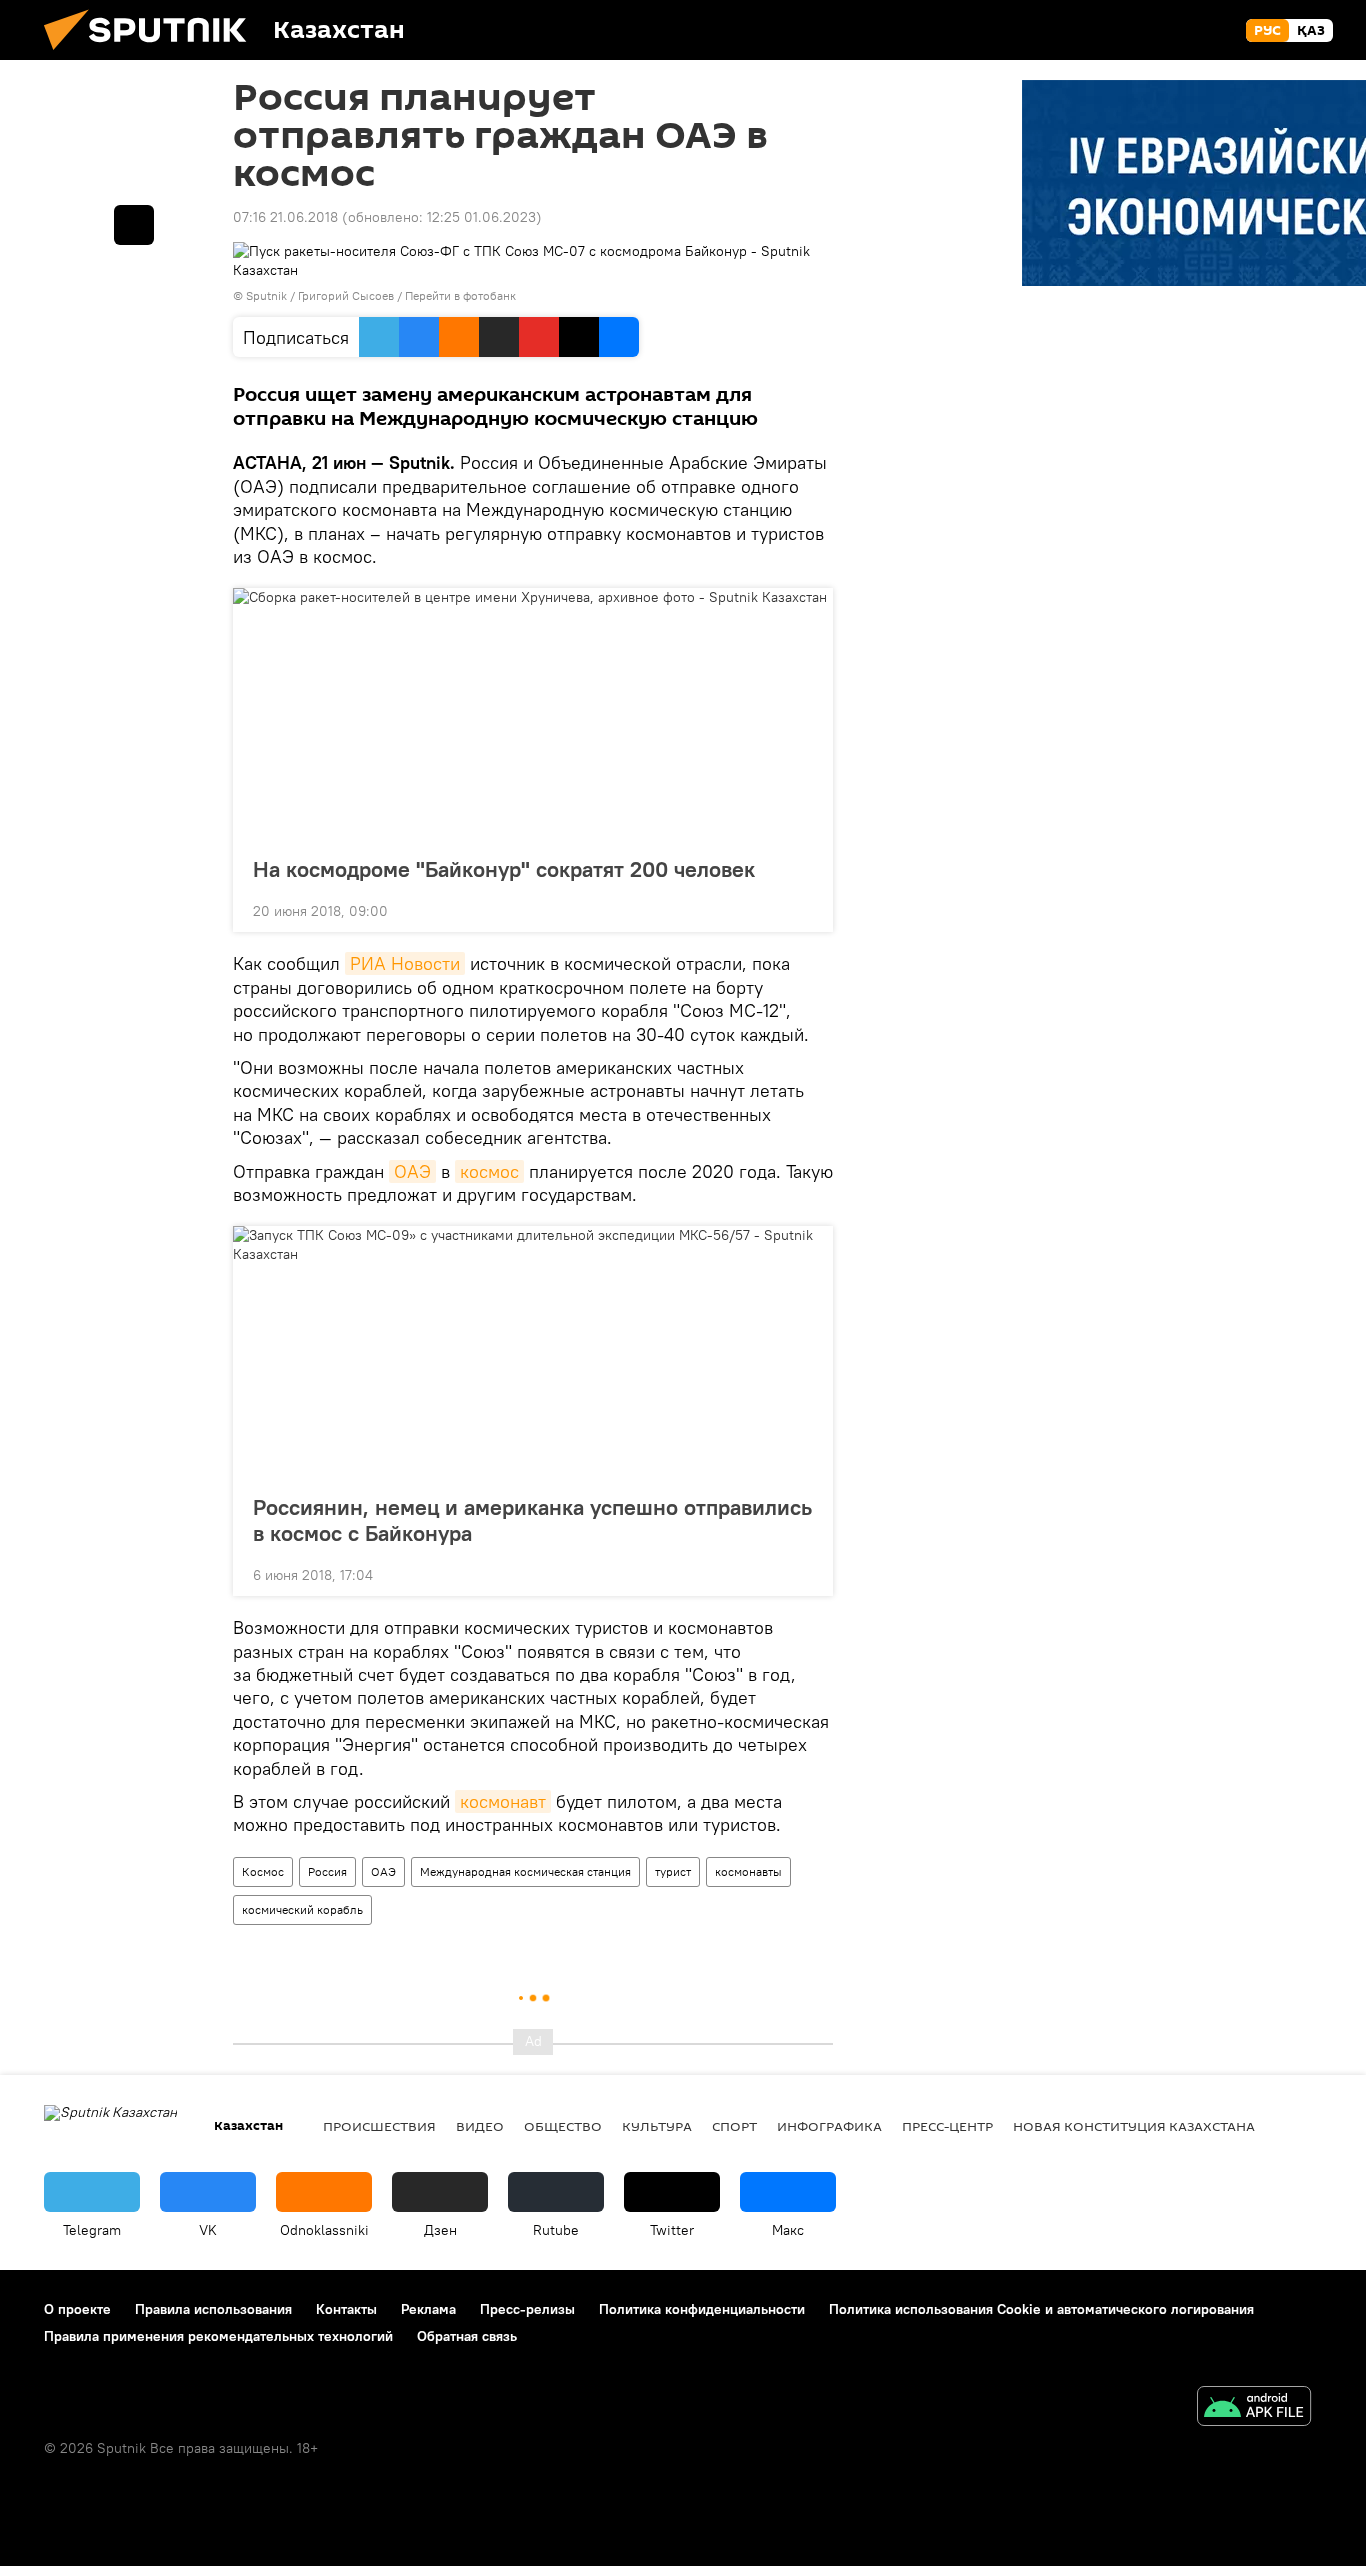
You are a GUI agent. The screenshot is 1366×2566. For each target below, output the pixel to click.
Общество (563, 2126)
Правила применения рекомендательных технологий (218, 2336)
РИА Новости (405, 963)
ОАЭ (412, 1171)
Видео (480, 2126)
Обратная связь (467, 2336)
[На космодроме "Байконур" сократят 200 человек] (533, 716)
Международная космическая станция (525, 1871)
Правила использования (213, 2309)
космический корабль (302, 1909)
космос (489, 1171)
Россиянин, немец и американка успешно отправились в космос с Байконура (532, 1520)
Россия (327, 1871)
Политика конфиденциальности (702, 2309)
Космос (263, 1871)
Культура (657, 2126)
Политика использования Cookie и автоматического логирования (1041, 2309)
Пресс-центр (947, 2126)
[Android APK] (1254, 2408)
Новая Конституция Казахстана (1134, 2126)
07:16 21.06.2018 (285, 217)
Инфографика (829, 2126)
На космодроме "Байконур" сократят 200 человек (504, 869)
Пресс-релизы (527, 2309)
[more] (802, 909)
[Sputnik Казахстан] (153, 55)
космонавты (748, 1871)
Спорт (734, 2126)
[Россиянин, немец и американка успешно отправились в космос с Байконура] (533, 1354)
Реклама (428, 2309)
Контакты (346, 2309)
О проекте (77, 2309)
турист (673, 1871)
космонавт (503, 1801)
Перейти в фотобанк (460, 295)
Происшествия (379, 2126)
